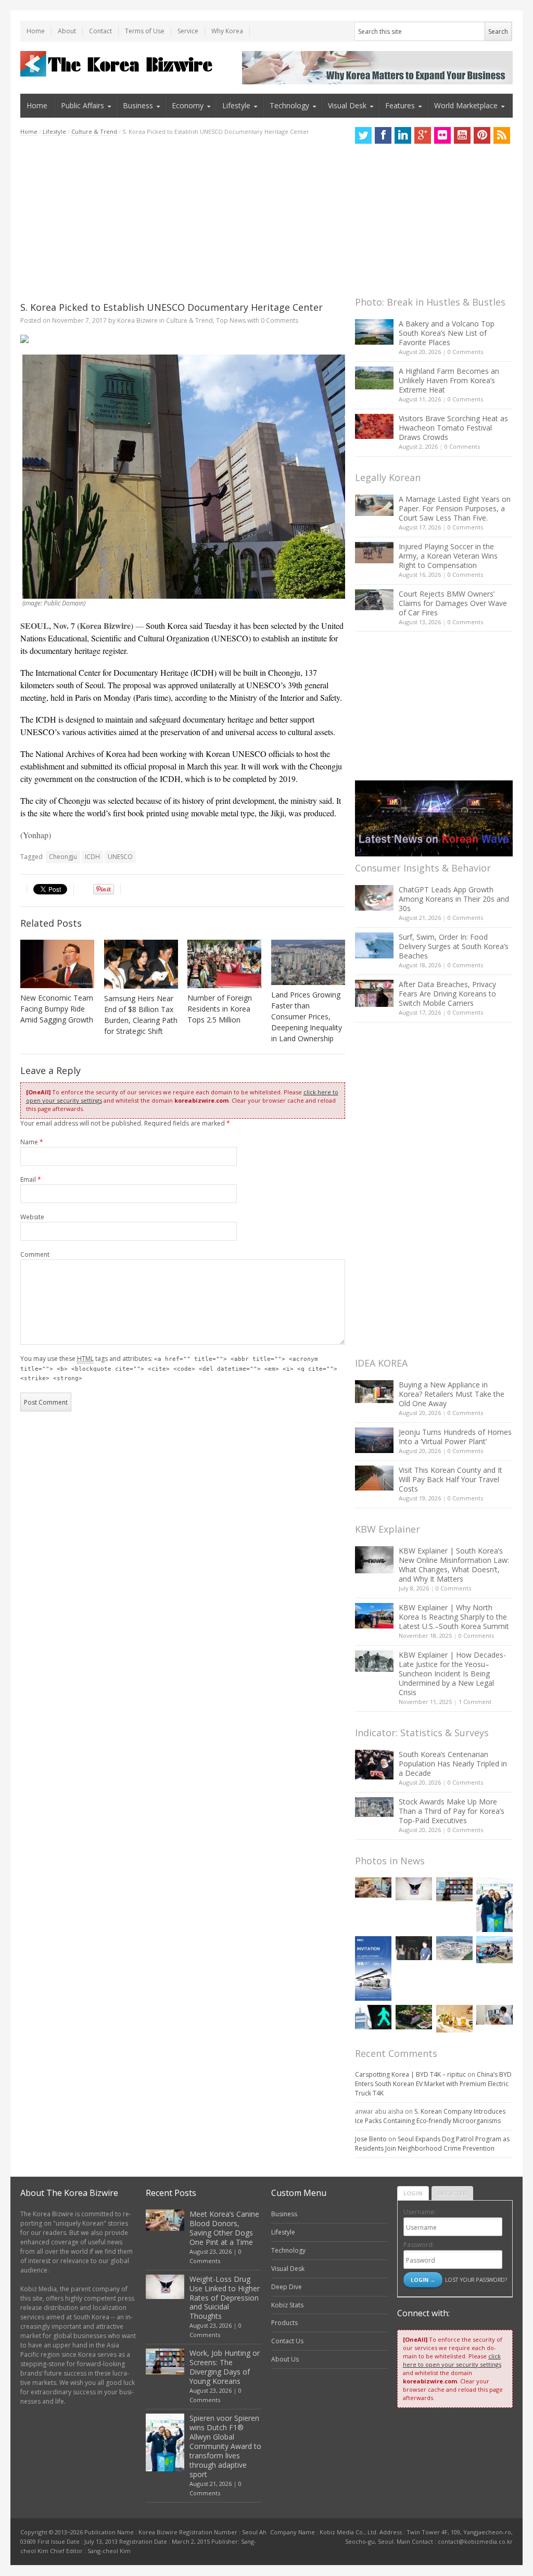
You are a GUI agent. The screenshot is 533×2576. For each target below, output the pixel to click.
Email (31, 1179)
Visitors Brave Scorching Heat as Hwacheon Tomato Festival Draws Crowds (453, 428)
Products (284, 2323)
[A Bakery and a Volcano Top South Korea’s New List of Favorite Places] (374, 332)
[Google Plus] (423, 135)
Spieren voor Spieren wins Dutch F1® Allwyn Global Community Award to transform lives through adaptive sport (225, 2446)
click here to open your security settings (452, 2360)
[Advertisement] (183, 219)
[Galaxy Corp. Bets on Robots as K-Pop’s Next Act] (414, 2017)
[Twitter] (363, 135)
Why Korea (227, 31)
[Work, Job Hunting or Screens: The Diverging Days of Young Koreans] (454, 1890)
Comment (35, 1254)
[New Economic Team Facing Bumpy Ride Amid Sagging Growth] (57, 964)
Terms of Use (145, 31)
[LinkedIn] (403, 135)
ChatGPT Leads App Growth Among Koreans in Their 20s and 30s (454, 899)
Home (36, 31)
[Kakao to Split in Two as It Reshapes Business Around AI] (414, 1948)
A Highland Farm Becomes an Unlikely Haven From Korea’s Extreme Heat (449, 380)
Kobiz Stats (287, 2305)
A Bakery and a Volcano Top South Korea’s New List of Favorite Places (447, 333)
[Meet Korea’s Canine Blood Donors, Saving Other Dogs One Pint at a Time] (373, 1887)
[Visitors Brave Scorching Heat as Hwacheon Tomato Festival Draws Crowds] (374, 426)
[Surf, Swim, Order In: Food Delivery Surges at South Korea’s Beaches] (374, 945)
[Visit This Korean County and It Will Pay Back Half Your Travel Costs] (374, 1478)
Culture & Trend (94, 131)
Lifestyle (236, 105)
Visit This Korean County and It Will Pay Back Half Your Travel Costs (450, 1479)
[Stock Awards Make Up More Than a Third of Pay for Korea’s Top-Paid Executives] (374, 1807)
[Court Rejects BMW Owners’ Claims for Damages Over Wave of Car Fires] (374, 600)
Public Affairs (83, 105)
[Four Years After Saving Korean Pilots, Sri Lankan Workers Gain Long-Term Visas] (494, 1950)
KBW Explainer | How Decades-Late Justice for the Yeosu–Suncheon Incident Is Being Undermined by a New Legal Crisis (452, 1674)
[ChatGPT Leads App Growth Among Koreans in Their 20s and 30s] (374, 898)
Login (413, 2193)
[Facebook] (383, 135)
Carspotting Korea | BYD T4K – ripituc (410, 2074)
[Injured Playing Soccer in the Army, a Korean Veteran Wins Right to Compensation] (374, 553)
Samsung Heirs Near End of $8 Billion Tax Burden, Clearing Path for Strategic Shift (141, 1015)
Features (400, 105)
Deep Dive (287, 2287)
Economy (188, 105)
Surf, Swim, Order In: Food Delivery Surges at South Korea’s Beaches (454, 946)
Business (138, 105)
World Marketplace (466, 105)
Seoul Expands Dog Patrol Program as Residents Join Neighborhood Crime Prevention (432, 2144)
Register (452, 2193)
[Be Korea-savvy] (118, 64)
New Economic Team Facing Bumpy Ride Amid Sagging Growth (57, 1009)
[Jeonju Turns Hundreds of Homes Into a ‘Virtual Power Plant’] (374, 1440)
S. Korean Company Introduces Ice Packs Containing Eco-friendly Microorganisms (430, 2116)
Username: (420, 2212)
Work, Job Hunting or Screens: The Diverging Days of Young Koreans (225, 2367)
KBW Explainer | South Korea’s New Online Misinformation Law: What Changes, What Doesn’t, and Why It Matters (454, 1565)
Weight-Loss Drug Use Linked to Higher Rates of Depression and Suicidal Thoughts (225, 2298)
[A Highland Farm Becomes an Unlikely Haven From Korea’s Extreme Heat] (374, 378)
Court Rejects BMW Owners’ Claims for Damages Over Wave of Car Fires (453, 603)
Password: (419, 2245)
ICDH (92, 857)
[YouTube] (462, 135)
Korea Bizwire (137, 320)
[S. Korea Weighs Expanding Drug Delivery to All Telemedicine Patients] (494, 2015)
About (67, 31)
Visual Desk (347, 105)
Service (188, 31)
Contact (100, 31)
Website (32, 1217)
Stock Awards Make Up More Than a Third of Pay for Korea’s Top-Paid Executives (452, 1811)
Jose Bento (371, 2139)
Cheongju (63, 857)
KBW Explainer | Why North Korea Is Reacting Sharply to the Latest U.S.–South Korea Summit (454, 1617)
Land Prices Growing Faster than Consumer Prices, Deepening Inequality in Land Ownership (307, 1016)
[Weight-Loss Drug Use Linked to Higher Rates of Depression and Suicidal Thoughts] (414, 1889)
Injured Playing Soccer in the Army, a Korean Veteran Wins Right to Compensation (448, 556)
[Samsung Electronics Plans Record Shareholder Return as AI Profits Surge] (373, 2017)
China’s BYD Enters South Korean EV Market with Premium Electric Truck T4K (433, 2084)
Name (32, 1142)
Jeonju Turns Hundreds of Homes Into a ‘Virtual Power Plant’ (455, 1437)
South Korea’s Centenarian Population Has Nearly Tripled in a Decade (453, 1764)
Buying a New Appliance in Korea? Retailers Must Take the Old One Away (452, 1394)
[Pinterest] (482, 135)
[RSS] (502, 135)
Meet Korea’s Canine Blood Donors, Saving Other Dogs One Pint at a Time (224, 2228)
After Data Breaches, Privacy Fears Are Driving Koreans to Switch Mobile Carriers (447, 994)
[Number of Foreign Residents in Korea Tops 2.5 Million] (224, 964)
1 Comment (475, 1702)
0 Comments (465, 352)
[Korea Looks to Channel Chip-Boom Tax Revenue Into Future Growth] (454, 1948)
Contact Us (287, 2341)
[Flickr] (442, 135)
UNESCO (120, 857)
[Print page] (183, 339)
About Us (285, 2359)
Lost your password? (476, 2280)
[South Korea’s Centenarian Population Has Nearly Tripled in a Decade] (374, 1765)
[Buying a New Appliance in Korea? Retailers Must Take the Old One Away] (374, 1392)
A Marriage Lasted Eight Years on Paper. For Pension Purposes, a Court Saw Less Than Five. (455, 508)
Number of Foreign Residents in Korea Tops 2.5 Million (220, 1009)
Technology (289, 105)
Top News (231, 320)
